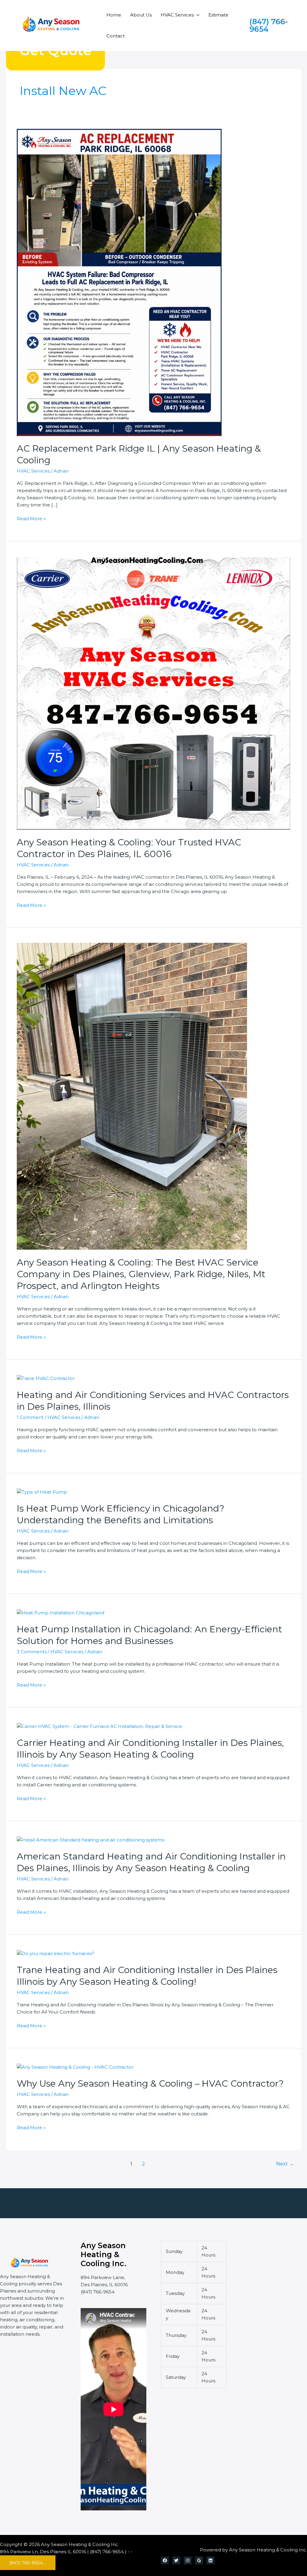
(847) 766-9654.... (28, 2563)
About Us (141, 15)
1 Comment (30, 1417)
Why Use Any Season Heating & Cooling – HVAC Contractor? (150, 2083)
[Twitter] (176, 2560)
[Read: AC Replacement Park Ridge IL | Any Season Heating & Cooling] (119, 282)
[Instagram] (188, 2560)
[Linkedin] (210, 2560)
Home (114, 15)
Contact (116, 36)
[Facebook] (165, 2560)
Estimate (218, 15)
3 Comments (32, 1652)
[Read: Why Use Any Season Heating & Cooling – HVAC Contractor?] (75, 2067)
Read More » (31, 518)
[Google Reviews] (199, 2560)
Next (285, 2164)
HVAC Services (177, 15)
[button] (197, 15)
